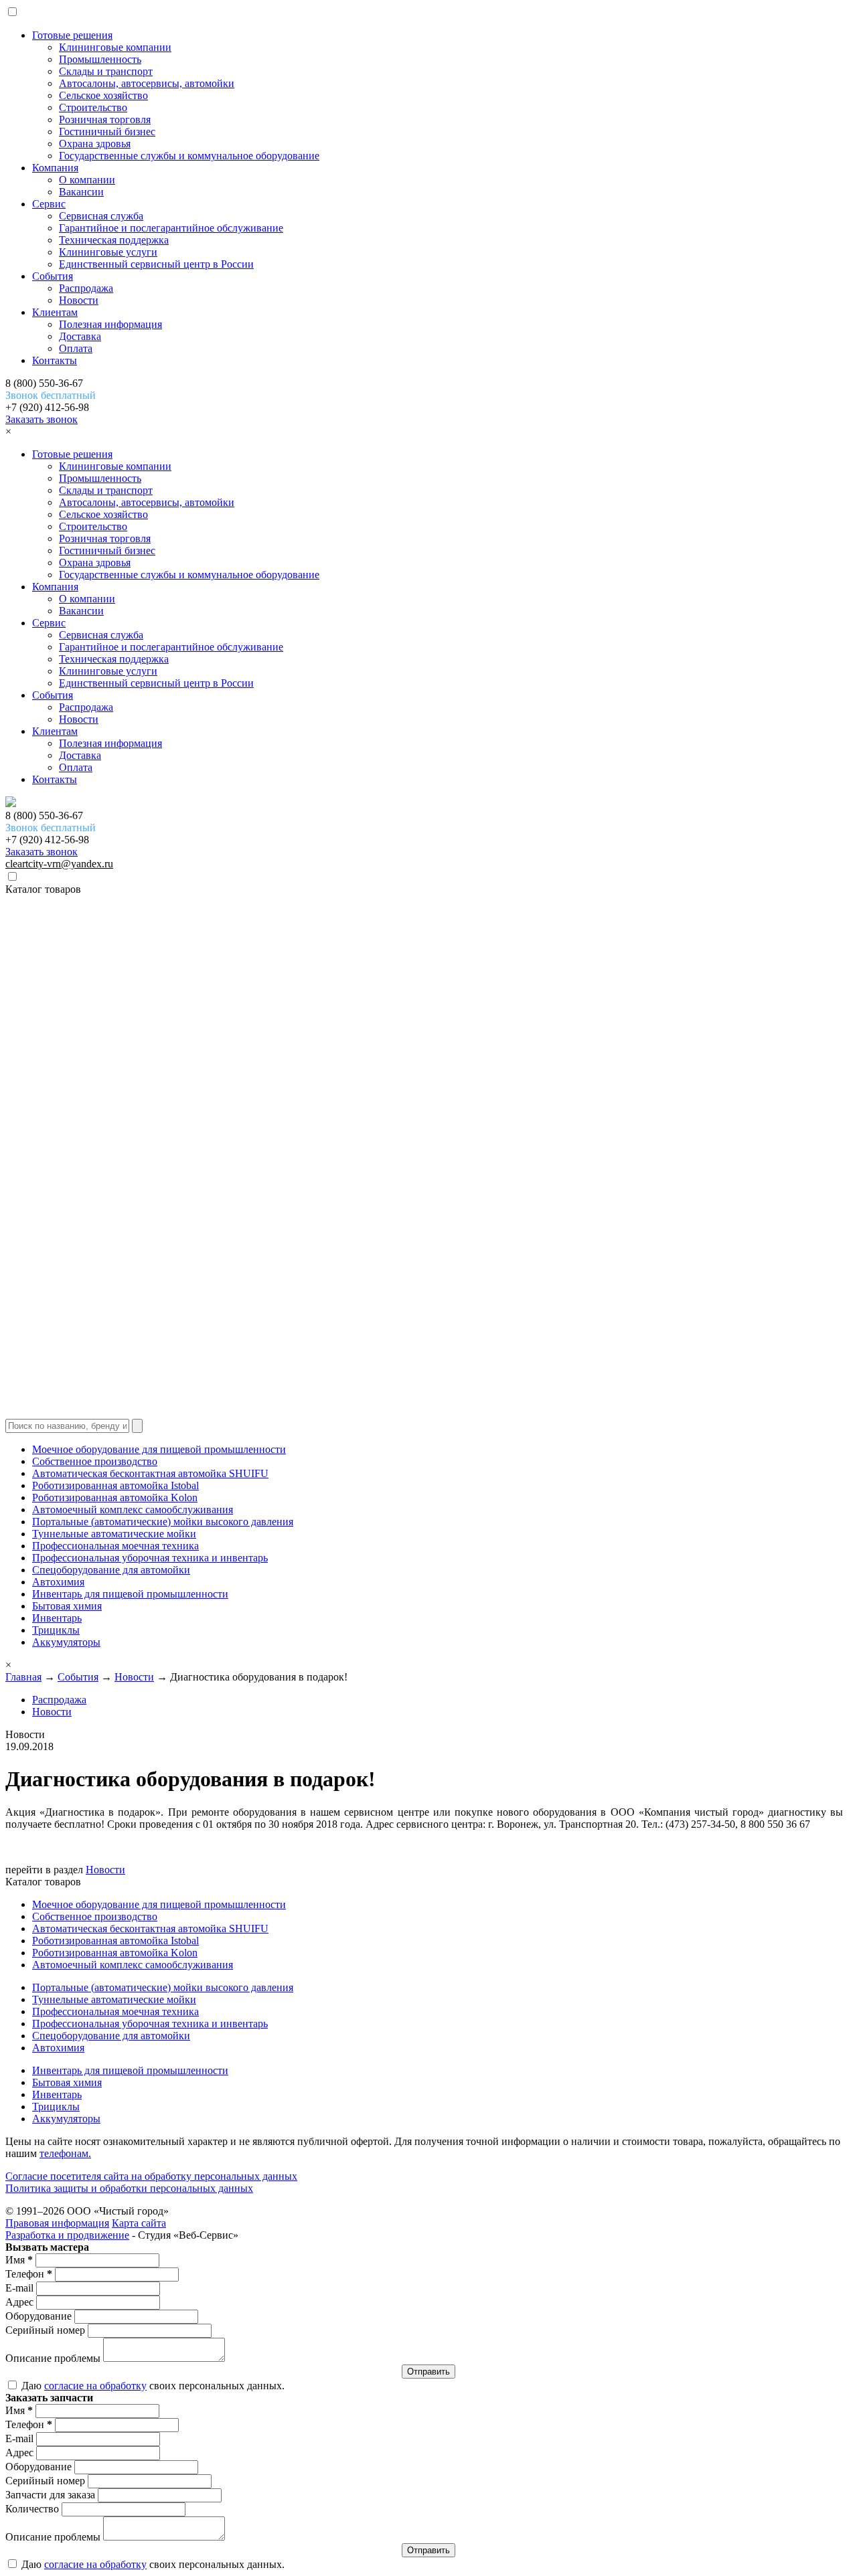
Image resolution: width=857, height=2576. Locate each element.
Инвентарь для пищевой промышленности (130, 1594)
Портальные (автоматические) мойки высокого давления (163, 1522)
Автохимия (58, 1582)
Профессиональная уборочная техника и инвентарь (150, 1558)
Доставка (80, 336)
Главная (23, 1677)
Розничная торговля (105, 119)
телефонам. (65, 2153)
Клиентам (55, 312)
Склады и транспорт (106, 71)
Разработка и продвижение (67, 2235)
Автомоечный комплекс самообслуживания (133, 1510)
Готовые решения (72, 35)
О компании (87, 180)
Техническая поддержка (114, 240)
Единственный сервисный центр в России (156, 264)
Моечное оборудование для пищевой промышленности (159, 1449)
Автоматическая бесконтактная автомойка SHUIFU (150, 1473)
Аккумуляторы (66, 1642)
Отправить (428, 2372)
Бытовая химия (67, 1606)
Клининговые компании (115, 47)
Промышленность (100, 59)
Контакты (55, 360)
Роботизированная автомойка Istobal (115, 1485)
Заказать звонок (42, 419)
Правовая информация (57, 2223)
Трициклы (56, 1630)
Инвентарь (57, 1618)
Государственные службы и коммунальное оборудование (189, 156)
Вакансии (81, 192)
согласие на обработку (95, 2386)
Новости (79, 300)
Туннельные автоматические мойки (114, 1534)
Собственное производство (95, 1461)
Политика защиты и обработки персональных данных (129, 2188)
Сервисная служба (101, 216)
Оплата (76, 348)
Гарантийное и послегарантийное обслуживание (171, 228)
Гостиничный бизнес (107, 132)
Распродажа (86, 288)
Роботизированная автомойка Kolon (115, 1497)
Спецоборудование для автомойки (111, 1570)
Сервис (49, 204)
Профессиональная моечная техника (115, 1546)
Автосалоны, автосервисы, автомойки (147, 83)
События (53, 276)
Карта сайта (139, 2223)
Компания (55, 168)
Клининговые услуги (108, 252)
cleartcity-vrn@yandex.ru (59, 864)
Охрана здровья (95, 144)
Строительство (93, 107)
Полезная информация (110, 324)
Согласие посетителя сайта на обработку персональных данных (151, 2176)
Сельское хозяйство (103, 95)
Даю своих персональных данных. (152, 2386)
